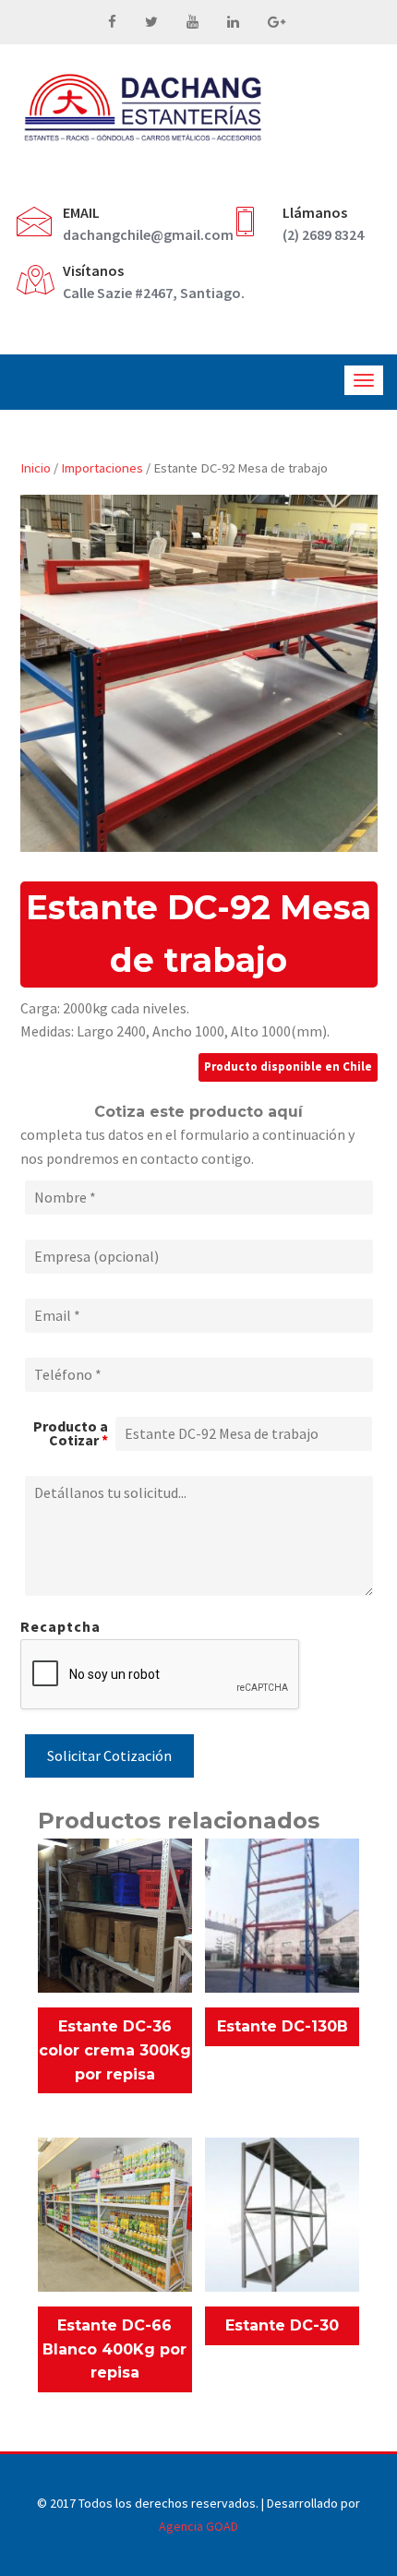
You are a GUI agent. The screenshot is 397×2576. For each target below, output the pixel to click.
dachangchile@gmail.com (148, 234)
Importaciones (102, 468)
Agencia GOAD (198, 2526)
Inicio (36, 468)
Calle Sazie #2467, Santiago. (154, 293)
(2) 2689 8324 (323, 234)
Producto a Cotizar (71, 1433)
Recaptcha (60, 1626)
